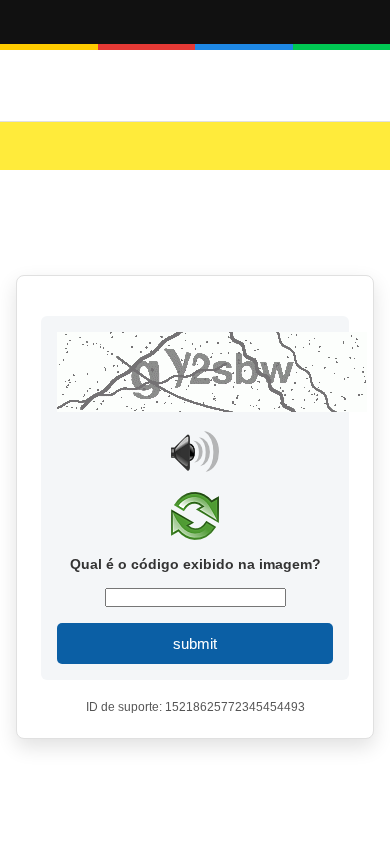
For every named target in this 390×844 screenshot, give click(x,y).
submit (195, 643)
